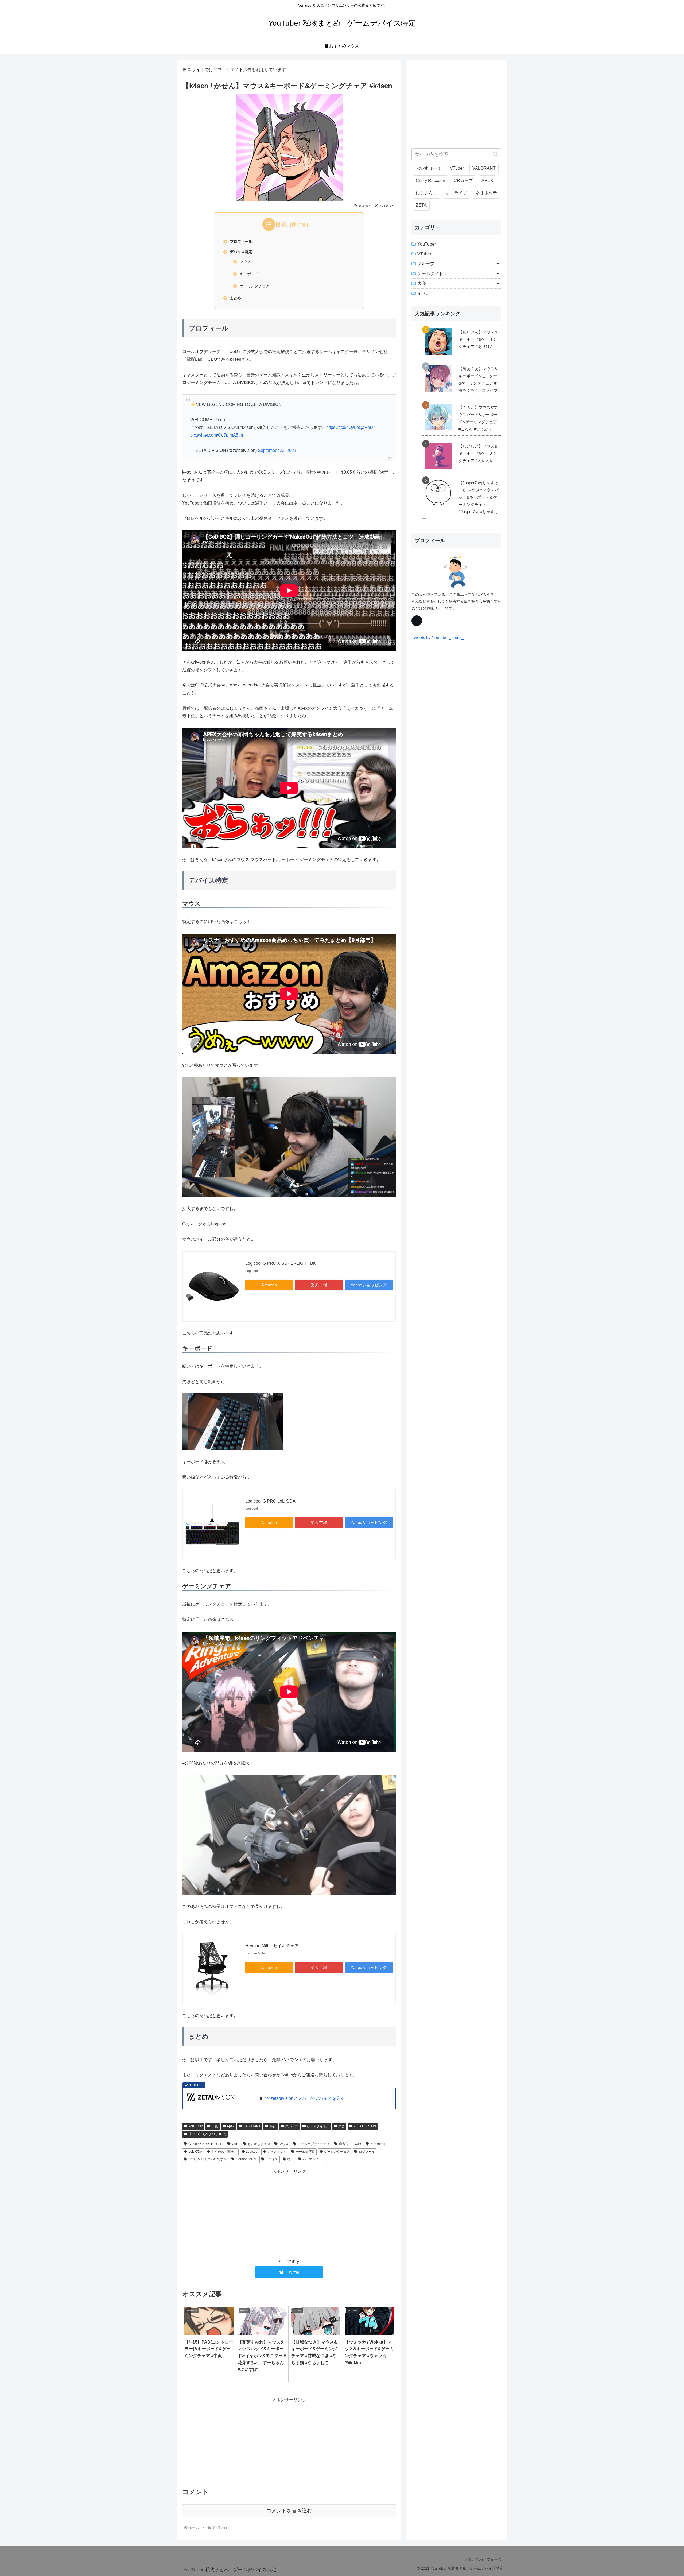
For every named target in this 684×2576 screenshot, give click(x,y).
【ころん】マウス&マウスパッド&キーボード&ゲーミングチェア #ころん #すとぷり (478, 418)
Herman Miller (246, 2159)
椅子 (290, 2159)
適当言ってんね (350, 2144)
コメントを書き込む (289, 2511)
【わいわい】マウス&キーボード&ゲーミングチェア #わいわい (478, 453)
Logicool (252, 2152)
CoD (235, 2144)
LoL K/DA (195, 2152)
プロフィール (241, 242)
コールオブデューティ (314, 2144)
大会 (341, 2126)
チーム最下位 (305, 2152)
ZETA (421, 205)
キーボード (249, 274)
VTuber (457, 168)
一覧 (215, 2126)
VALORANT (252, 2126)
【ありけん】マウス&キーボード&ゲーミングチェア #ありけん (478, 339)
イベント (426, 293)
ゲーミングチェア (255, 286)
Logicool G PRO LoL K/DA (270, 1501)
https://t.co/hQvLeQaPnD (350, 427)
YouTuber (195, 2126)
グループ (292, 2126)
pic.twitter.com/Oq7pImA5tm (217, 435)
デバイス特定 (241, 252)
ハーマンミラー (314, 2159)
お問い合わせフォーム (483, 2559)
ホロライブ (456, 193)
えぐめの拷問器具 (224, 2152)
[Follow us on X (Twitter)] (417, 621)
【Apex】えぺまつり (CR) (207, 2134)
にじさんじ (426, 193)
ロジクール (367, 2152)
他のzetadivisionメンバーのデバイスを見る (303, 2098)
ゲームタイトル (318, 2126)
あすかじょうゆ (259, 2144)
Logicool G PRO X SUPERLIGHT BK (281, 1263)
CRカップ (463, 181)
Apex (231, 2126)
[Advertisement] (289, 2213)
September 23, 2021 (277, 450)
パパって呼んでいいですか (208, 2159)
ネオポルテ (486, 193)
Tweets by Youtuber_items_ (438, 637)
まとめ (235, 298)
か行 (273, 2126)
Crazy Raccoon (430, 181)
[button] (496, 154)
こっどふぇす (277, 2152)
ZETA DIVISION (365, 2126)
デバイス (272, 2159)
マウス (245, 262)
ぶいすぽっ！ (429, 168)
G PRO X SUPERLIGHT (206, 2144)
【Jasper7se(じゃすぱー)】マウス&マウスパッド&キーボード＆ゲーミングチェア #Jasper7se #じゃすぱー (460, 501)
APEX (487, 181)
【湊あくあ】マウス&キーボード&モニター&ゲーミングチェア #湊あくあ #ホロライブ (478, 379)
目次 (281, 224)
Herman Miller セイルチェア (272, 1946)
